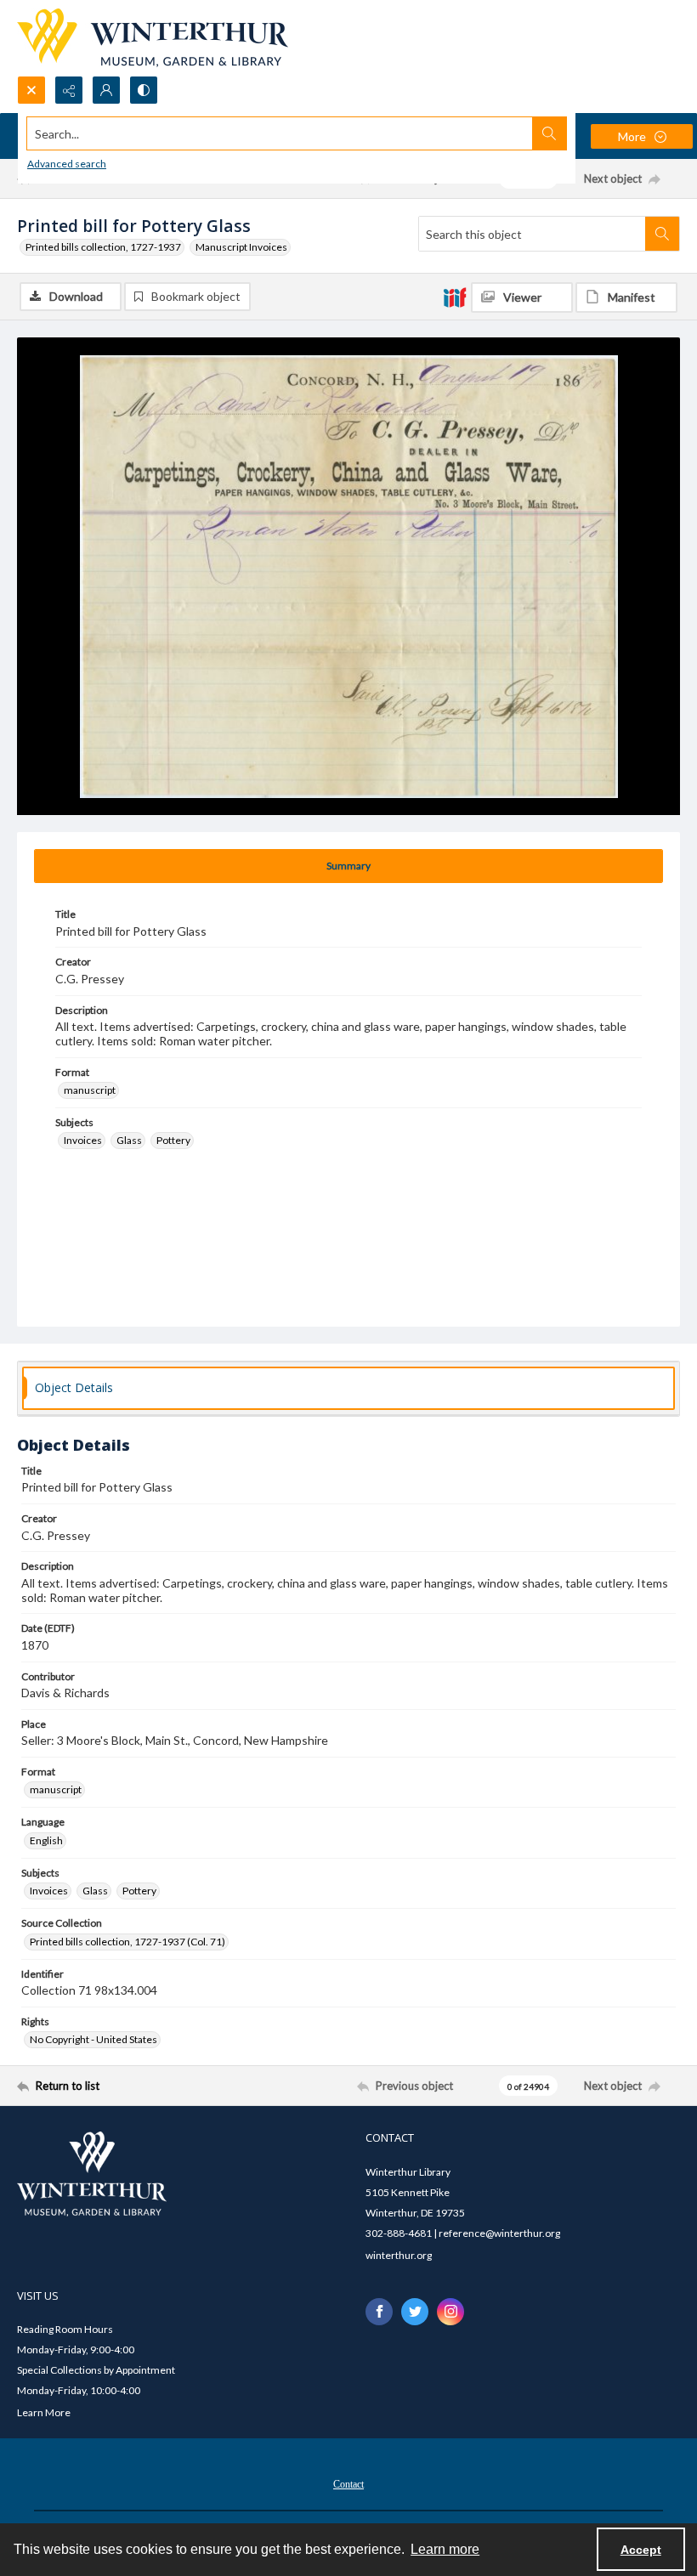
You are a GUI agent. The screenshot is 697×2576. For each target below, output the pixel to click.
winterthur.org (399, 2255)
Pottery (173, 1140)
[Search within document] (662, 234)
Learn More (44, 2412)
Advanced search (67, 164)
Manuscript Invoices (241, 247)
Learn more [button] (445, 2549)
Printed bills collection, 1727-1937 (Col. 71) (127, 1942)
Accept (641, 2550)
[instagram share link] (450, 2312)
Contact (348, 2484)
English (46, 1840)
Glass (129, 1140)
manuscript (90, 1090)
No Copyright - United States (93, 2039)
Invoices (83, 1140)
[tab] (348, 866)
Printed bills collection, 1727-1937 (103, 247)
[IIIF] (455, 297)
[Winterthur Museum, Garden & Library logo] (153, 38)
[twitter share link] (415, 2312)
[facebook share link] (379, 2312)
